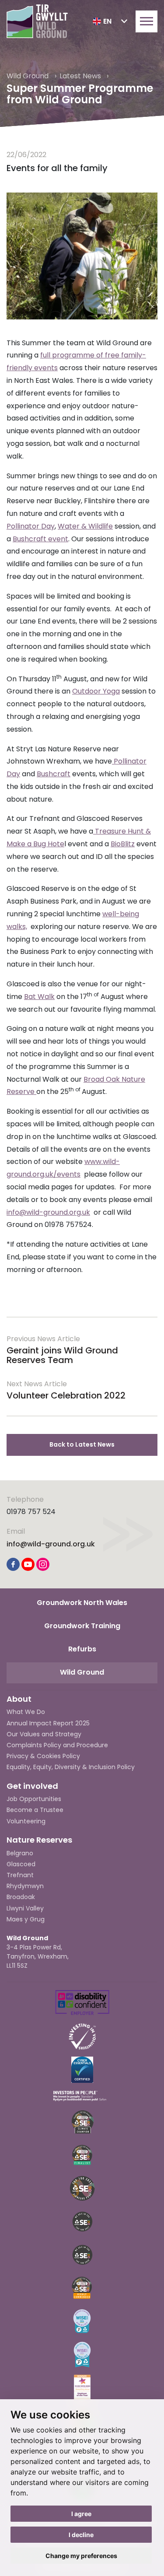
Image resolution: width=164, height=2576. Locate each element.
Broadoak (21, 1897)
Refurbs (82, 1649)
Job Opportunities (34, 1799)
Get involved (32, 1786)
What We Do (26, 1712)
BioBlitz (123, 844)
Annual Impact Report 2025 (48, 1723)
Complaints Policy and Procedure (57, 1745)
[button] (110, 21)
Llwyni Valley (25, 1908)
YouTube (28, 1564)
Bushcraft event (40, 539)
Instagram (43, 1564)
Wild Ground (28, 76)
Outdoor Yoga (96, 691)
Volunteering (26, 1821)
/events (67, 1174)
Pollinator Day (31, 526)
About (19, 1699)
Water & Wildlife (85, 526)
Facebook (13, 1564)
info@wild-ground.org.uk (48, 1212)
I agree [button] (81, 2514)
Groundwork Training (82, 1626)
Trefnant (20, 1875)
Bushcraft (54, 774)
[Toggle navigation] (147, 21)
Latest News (81, 76)
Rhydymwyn (25, 1886)
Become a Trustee (35, 1810)
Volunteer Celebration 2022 (66, 1395)
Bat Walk (39, 997)
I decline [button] (81, 2535)
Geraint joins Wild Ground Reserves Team (62, 1355)
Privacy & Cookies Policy (43, 1756)
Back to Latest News (82, 1444)
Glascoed (21, 1864)
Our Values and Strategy (44, 1734)
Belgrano (20, 1853)
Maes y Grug (26, 1919)
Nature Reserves (39, 1840)
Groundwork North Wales (82, 1603)
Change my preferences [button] (81, 2556)
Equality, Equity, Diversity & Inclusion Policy (71, 1767)
